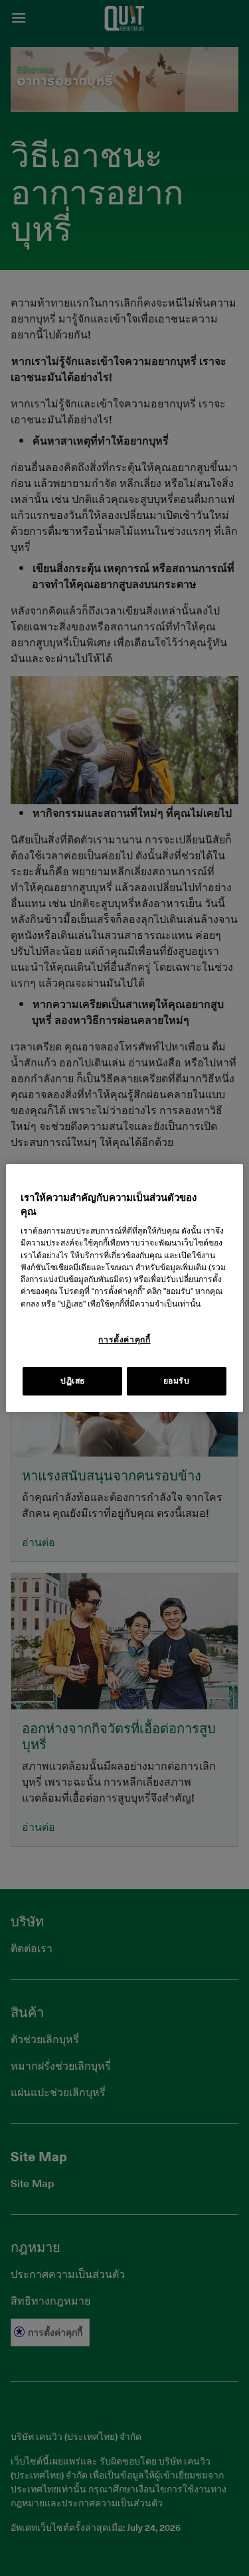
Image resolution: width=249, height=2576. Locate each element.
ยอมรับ (177, 1381)
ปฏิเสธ (73, 1381)
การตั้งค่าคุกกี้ (124, 1340)
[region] (124, 1288)
